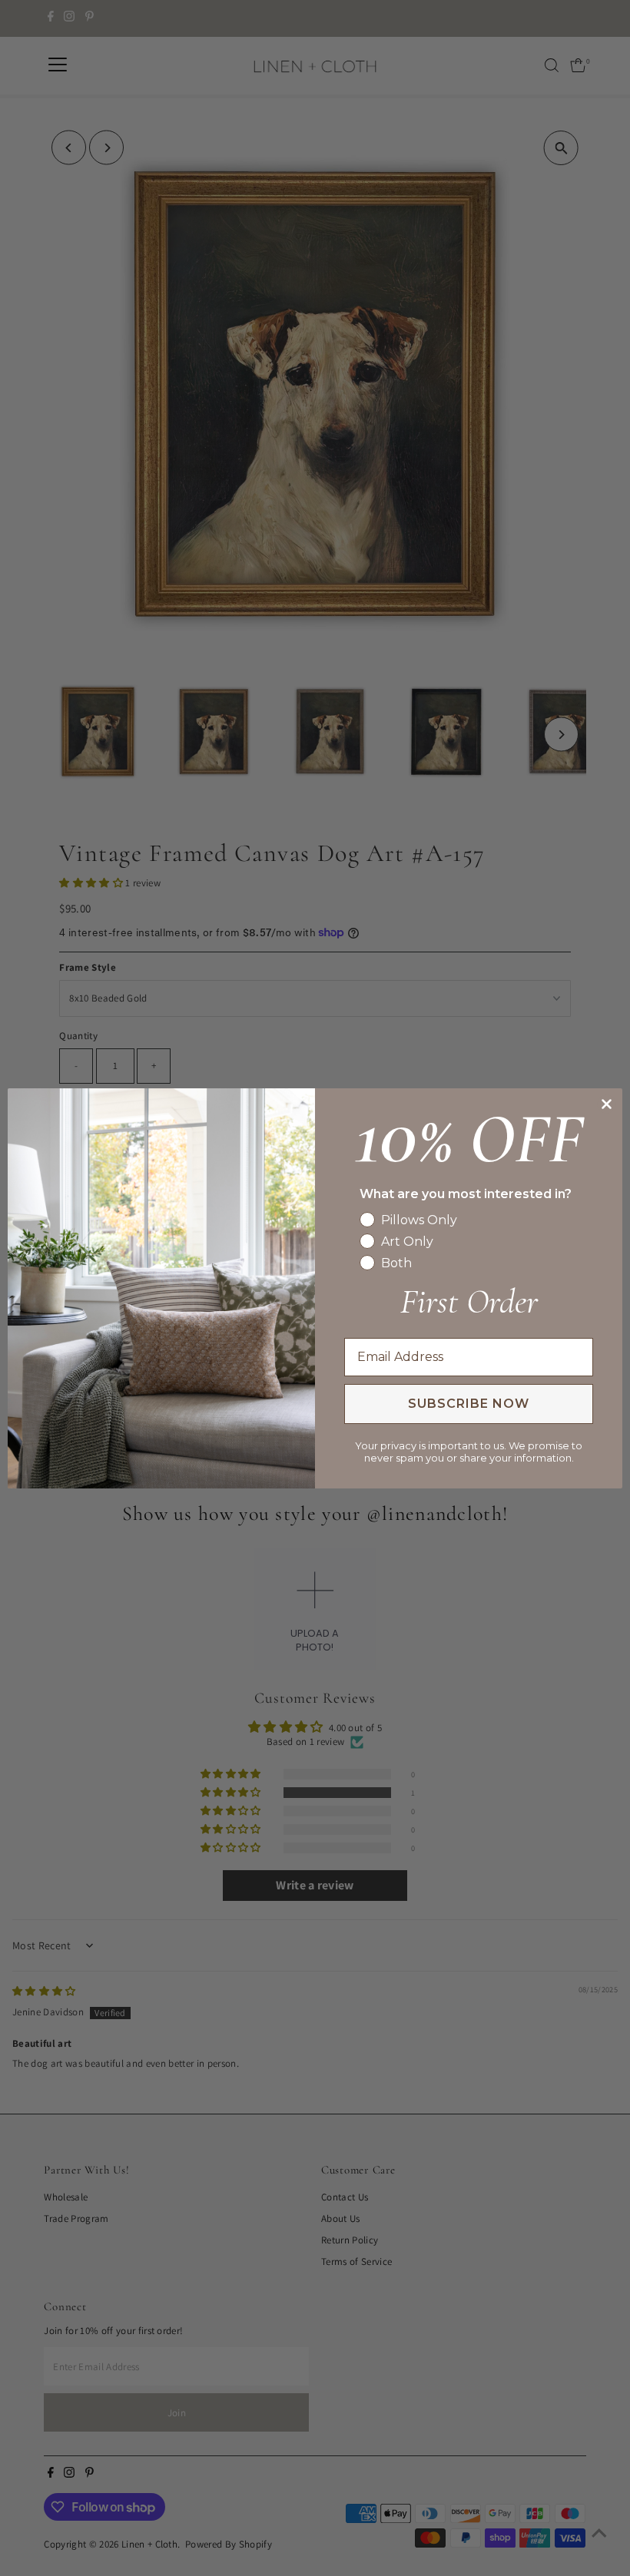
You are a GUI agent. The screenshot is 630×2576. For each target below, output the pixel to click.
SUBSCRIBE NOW (469, 1404)
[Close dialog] (607, 1104)
